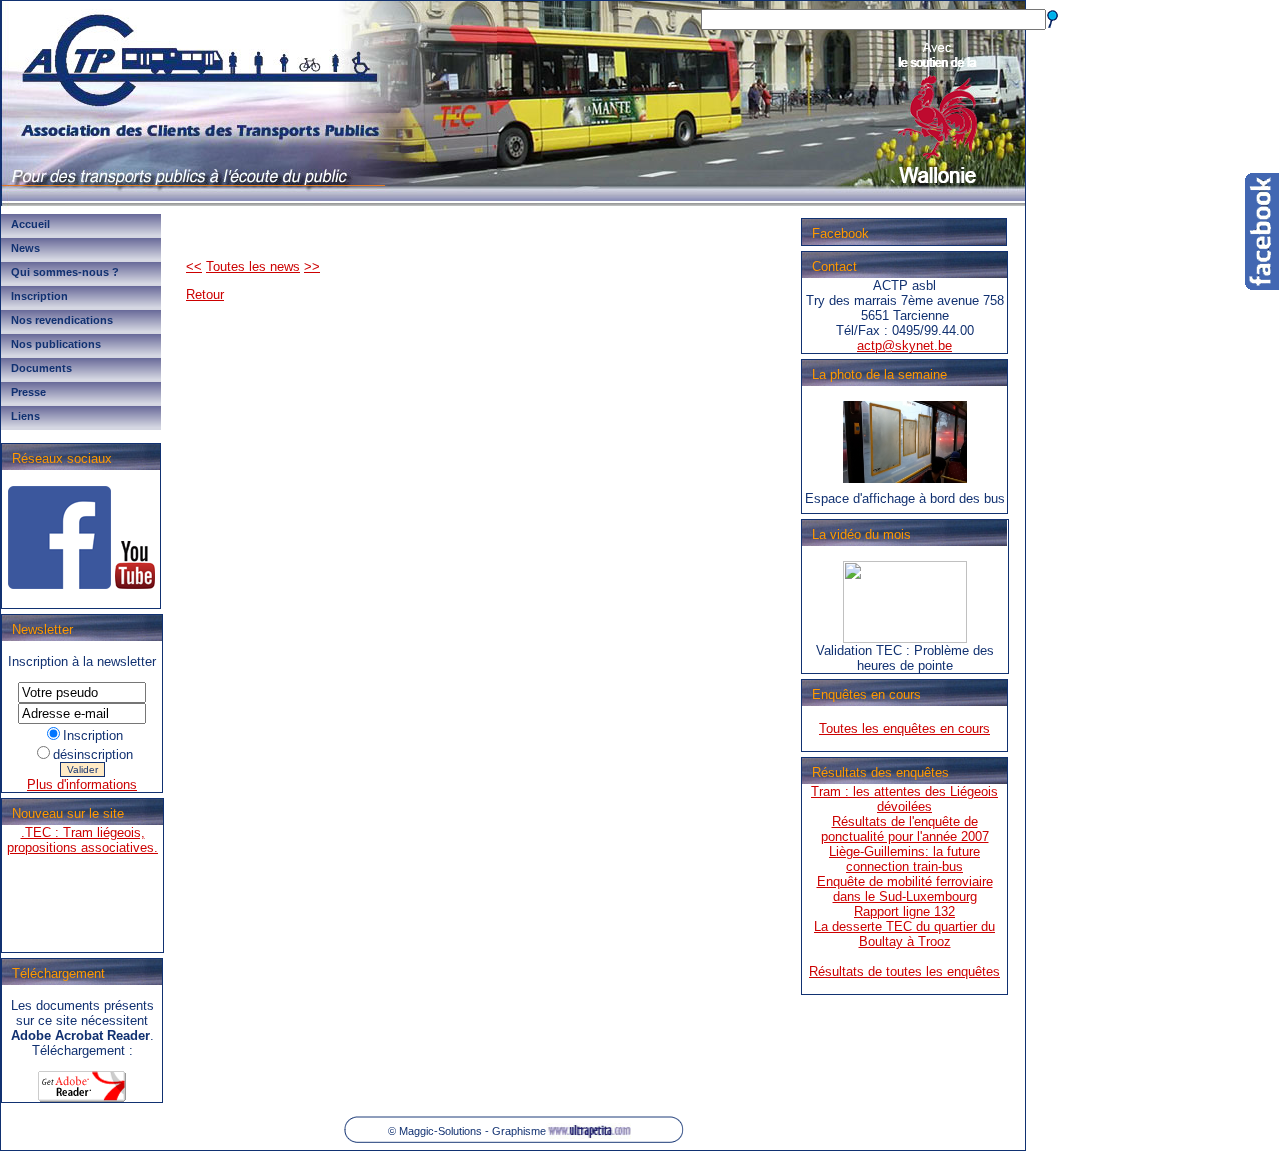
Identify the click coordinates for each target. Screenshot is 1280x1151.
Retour (205, 294)
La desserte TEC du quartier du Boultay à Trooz (904, 934)
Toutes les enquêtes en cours (904, 728)
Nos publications (56, 344)
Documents (41, 368)
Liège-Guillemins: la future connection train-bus (904, 859)
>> (312, 266)
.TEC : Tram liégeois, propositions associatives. (82, 826)
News (25, 248)
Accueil (30, 224)
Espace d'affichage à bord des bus (905, 498)
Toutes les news (253, 266)
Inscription (39, 296)
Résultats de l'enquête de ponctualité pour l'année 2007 (905, 829)
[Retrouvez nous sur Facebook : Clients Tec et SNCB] (59, 584)
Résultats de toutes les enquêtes (904, 971)
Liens (25, 416)
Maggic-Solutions (440, 1131)
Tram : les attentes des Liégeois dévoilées (904, 799)
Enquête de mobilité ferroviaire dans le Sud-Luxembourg (905, 889)
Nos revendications (62, 320)
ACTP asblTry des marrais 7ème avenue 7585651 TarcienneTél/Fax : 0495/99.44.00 (905, 315)
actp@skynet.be (904, 345)
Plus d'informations (82, 784)
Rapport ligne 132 (904, 911)
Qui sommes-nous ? (65, 272)
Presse (28, 392)
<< (194, 266)
